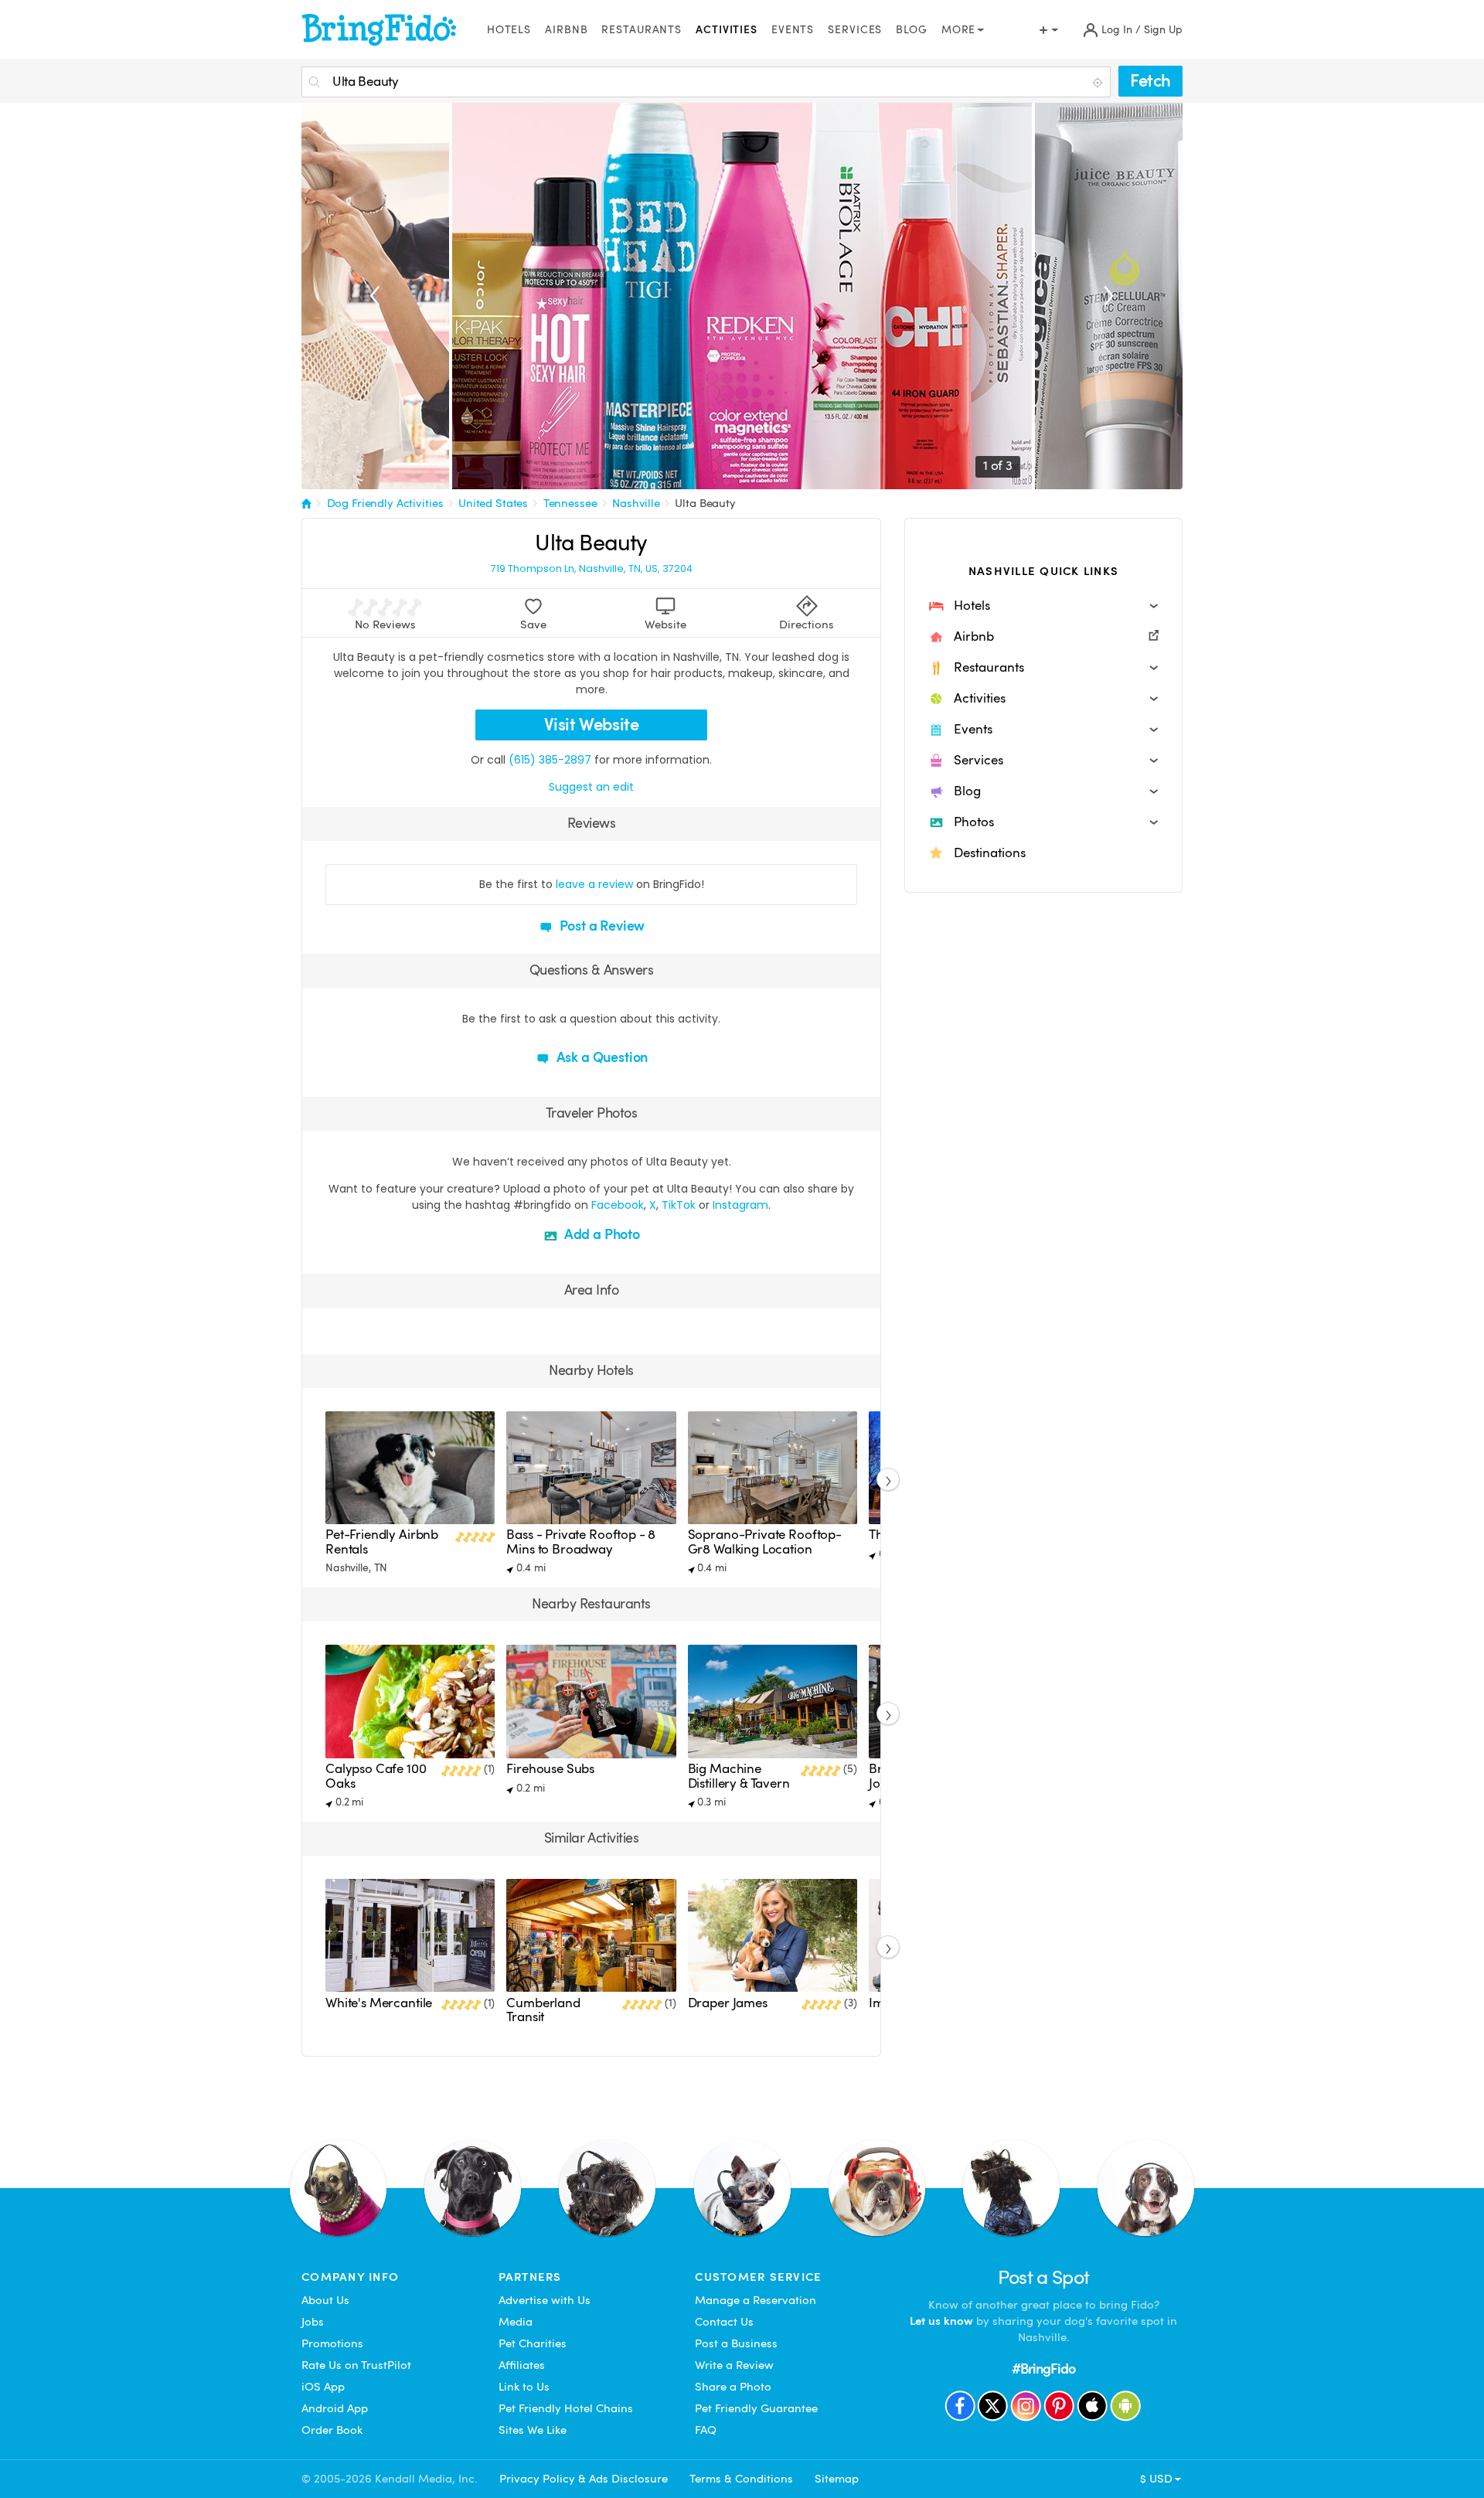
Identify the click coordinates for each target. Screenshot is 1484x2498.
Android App (335, 2408)
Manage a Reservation (756, 2300)
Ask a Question (601, 1057)
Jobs (313, 2322)
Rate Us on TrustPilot (356, 2365)
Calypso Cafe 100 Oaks (376, 1776)
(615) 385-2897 (550, 760)
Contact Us (724, 2322)
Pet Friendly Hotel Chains (566, 2408)
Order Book (332, 2430)
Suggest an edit (591, 787)
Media (516, 2322)
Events (793, 30)
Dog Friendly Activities (385, 503)
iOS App (323, 2387)
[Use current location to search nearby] (1099, 83)
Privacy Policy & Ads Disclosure (584, 2479)
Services (855, 30)
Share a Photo (733, 2387)
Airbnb (566, 30)
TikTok (679, 1205)
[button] (1043, 606)
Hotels (509, 30)
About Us (325, 2300)
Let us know (941, 2321)
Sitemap (837, 2479)
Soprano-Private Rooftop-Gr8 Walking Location (765, 1542)
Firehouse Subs (550, 1769)
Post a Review (601, 926)
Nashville (636, 503)
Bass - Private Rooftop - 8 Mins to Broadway (581, 1542)
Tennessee (570, 503)
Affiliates (522, 2365)
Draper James (728, 2003)
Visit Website (592, 725)
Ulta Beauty (705, 503)
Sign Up (1163, 30)
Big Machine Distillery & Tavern (739, 1776)
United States (493, 503)
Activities (727, 30)
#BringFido (1043, 2369)
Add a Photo (601, 1234)
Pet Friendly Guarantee (756, 2408)
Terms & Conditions (741, 2479)
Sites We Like (533, 2430)
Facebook (618, 1205)
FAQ (706, 2430)
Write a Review (734, 2365)
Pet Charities (533, 2343)
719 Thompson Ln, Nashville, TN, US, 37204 (592, 569)
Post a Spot (1044, 2277)
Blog (912, 30)
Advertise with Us (545, 2300)
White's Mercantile (379, 2003)
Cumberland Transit (543, 2010)
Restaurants (642, 30)
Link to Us (524, 2387)
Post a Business (736, 2343)
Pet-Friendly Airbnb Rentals (382, 1542)
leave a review (594, 884)
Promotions (332, 2343)
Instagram (740, 1205)
